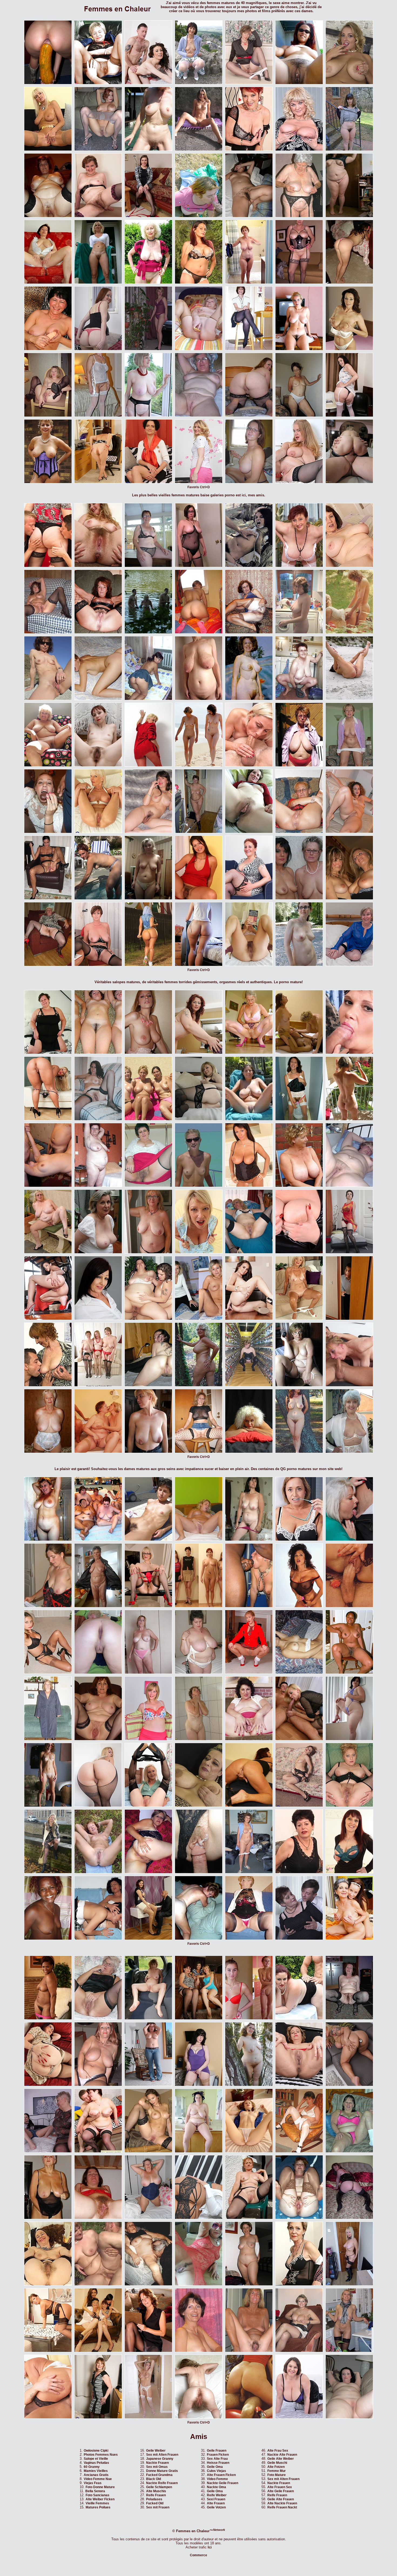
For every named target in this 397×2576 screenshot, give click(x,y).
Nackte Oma (216, 2487)
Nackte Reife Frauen (162, 2483)
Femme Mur (277, 2471)
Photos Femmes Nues (101, 2455)
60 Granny (92, 2467)
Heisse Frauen (218, 2463)
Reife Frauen (156, 2495)
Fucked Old (155, 2503)
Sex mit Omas (157, 2467)
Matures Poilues (98, 2507)
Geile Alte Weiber (281, 2459)
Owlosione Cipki (96, 2451)
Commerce (198, 2555)
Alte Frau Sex (278, 2451)
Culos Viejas (216, 2471)
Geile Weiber (156, 2451)
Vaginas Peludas (96, 2463)
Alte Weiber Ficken (100, 2499)
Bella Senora (95, 2491)
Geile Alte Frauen (281, 2499)
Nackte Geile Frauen (223, 2483)
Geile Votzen (216, 2507)
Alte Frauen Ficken (221, 2475)
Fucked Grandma (159, 2475)
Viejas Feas (93, 2483)
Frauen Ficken (218, 2455)
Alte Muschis (156, 2491)
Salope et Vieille (96, 2459)
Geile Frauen (217, 2451)
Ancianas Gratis (96, 2475)
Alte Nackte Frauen (282, 2503)
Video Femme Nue (98, 2479)
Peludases (154, 2499)
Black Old (154, 2479)
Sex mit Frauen (158, 2507)
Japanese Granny (160, 2459)
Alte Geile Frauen (281, 2491)
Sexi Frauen (216, 2499)
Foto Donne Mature (100, 2487)
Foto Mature (277, 2475)
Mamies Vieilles (96, 2471)
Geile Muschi (277, 2463)
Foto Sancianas (97, 2495)
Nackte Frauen (157, 2463)
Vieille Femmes (97, 2503)
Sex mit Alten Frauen (162, 2455)
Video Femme (217, 2479)
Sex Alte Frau (217, 2459)
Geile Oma (215, 2467)
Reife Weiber (217, 2495)
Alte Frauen (216, 2503)
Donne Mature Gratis (162, 2471)
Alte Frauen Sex (280, 2487)
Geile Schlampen (159, 2487)
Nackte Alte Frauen (282, 2455)
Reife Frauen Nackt (282, 2507)
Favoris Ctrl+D (199, 487)
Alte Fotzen (276, 2467)
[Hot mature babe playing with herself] (249, 1806)
